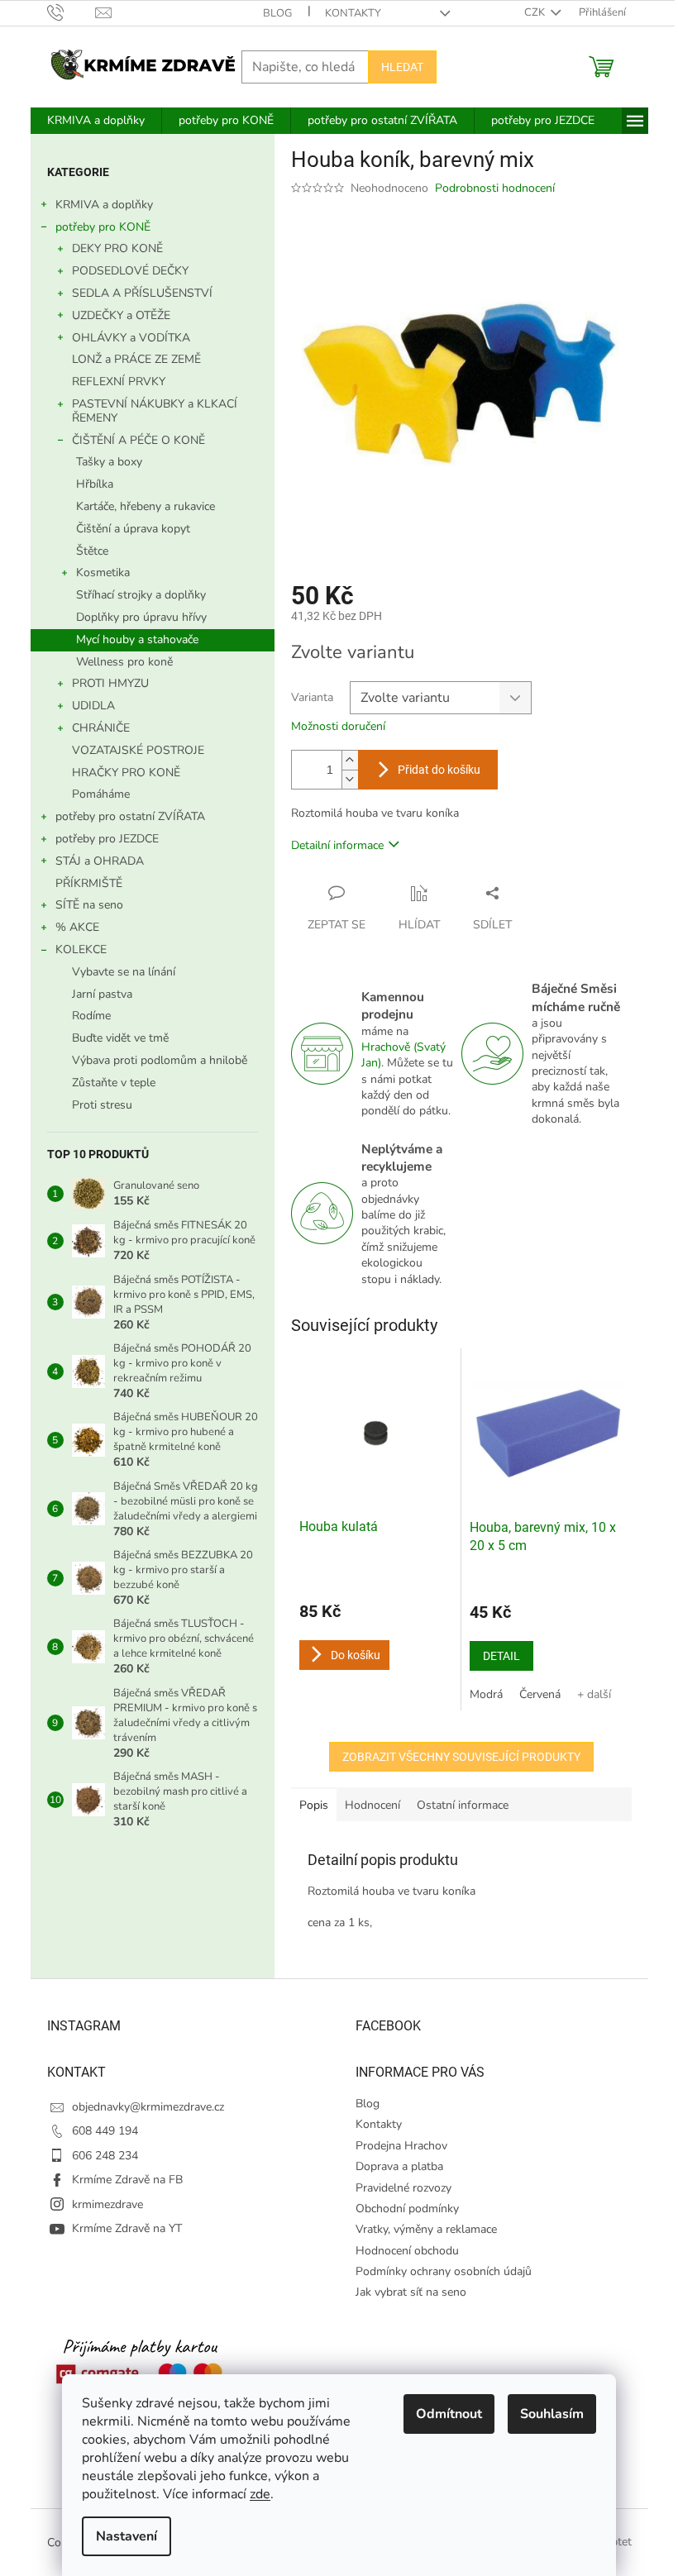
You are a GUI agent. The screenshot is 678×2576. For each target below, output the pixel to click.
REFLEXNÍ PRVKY (119, 382)
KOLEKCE (81, 949)
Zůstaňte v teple (114, 1083)
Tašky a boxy (109, 462)
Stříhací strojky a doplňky (141, 595)
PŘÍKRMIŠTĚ (89, 883)
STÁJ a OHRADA (100, 861)
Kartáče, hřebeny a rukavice (146, 506)
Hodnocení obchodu (407, 2251)
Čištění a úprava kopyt (133, 529)
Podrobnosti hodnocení (495, 188)
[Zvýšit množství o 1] (350, 760)
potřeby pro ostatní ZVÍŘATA (130, 816)
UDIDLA (93, 706)
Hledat (402, 67)
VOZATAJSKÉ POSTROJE (138, 750)
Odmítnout (449, 2414)
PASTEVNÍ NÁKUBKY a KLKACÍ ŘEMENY (155, 411)
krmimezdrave (107, 2204)
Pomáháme (101, 794)
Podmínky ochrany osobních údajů (444, 2271)
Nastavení (127, 2536)
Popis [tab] (314, 1805)
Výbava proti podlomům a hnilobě (160, 1060)
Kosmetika (103, 572)
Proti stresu (102, 1105)
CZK (536, 12)
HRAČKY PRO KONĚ (126, 773)
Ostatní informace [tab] (463, 1805)
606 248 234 (105, 2156)
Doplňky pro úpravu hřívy (141, 617)
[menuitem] (96, 121)
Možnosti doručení (338, 726)
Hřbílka (95, 484)
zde (260, 2494)
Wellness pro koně (124, 662)
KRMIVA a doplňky (104, 205)
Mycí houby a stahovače (137, 639)
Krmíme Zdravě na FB (127, 2180)
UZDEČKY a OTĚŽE (121, 315)
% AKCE (77, 927)
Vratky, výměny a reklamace (426, 2229)
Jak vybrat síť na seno (411, 2292)
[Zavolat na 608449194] (72, 12)
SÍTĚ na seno (89, 905)
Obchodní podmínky (407, 2209)
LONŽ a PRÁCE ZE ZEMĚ (136, 359)
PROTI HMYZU (110, 683)
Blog (277, 13)
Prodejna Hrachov (401, 2146)
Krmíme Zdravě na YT (127, 2228)
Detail (501, 1656)
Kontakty (353, 13)
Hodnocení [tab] (372, 1805)
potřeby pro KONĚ (103, 227)
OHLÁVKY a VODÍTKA (131, 338)
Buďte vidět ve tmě (120, 1038)
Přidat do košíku (439, 770)
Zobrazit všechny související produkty (461, 1757)
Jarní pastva (102, 994)
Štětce (92, 551)
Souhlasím (552, 2414)
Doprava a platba (399, 2166)
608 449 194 (105, 2131)
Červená (540, 1694)
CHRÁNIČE (101, 728)
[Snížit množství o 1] (350, 779)
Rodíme (91, 1016)
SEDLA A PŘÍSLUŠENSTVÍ (142, 293)
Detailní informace (337, 845)
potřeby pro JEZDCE (107, 839)
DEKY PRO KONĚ (117, 248)
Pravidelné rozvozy (403, 2188)
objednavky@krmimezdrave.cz (148, 2107)
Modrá (486, 1694)
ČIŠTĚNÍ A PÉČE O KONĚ (138, 440)
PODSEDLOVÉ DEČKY (130, 271)
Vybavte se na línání (124, 972)
